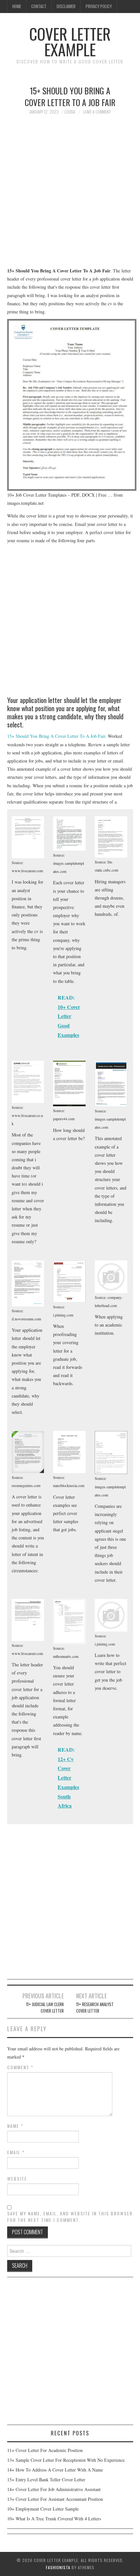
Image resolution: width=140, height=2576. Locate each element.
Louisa (70, 112)
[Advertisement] (70, 194)
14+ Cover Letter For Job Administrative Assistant (54, 2489)
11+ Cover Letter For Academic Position (45, 2450)
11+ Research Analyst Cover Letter (95, 2008)
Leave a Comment (97, 112)
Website (17, 2179)
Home (17, 6)
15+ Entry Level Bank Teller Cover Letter (46, 2480)
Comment (20, 2067)
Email (16, 2152)
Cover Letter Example (70, 41)
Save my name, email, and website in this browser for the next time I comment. (70, 2217)
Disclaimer (66, 6)
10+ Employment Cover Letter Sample (43, 2509)
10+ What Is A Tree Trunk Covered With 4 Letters (54, 2519)
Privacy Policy (99, 6)
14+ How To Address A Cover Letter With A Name (55, 2470)
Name (15, 2126)
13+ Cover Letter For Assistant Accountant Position (55, 2499)
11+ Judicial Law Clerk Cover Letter (45, 2008)
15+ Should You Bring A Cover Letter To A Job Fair (56, 736)
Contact (39, 6)
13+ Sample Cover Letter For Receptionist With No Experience (66, 2460)
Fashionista (58, 2567)
